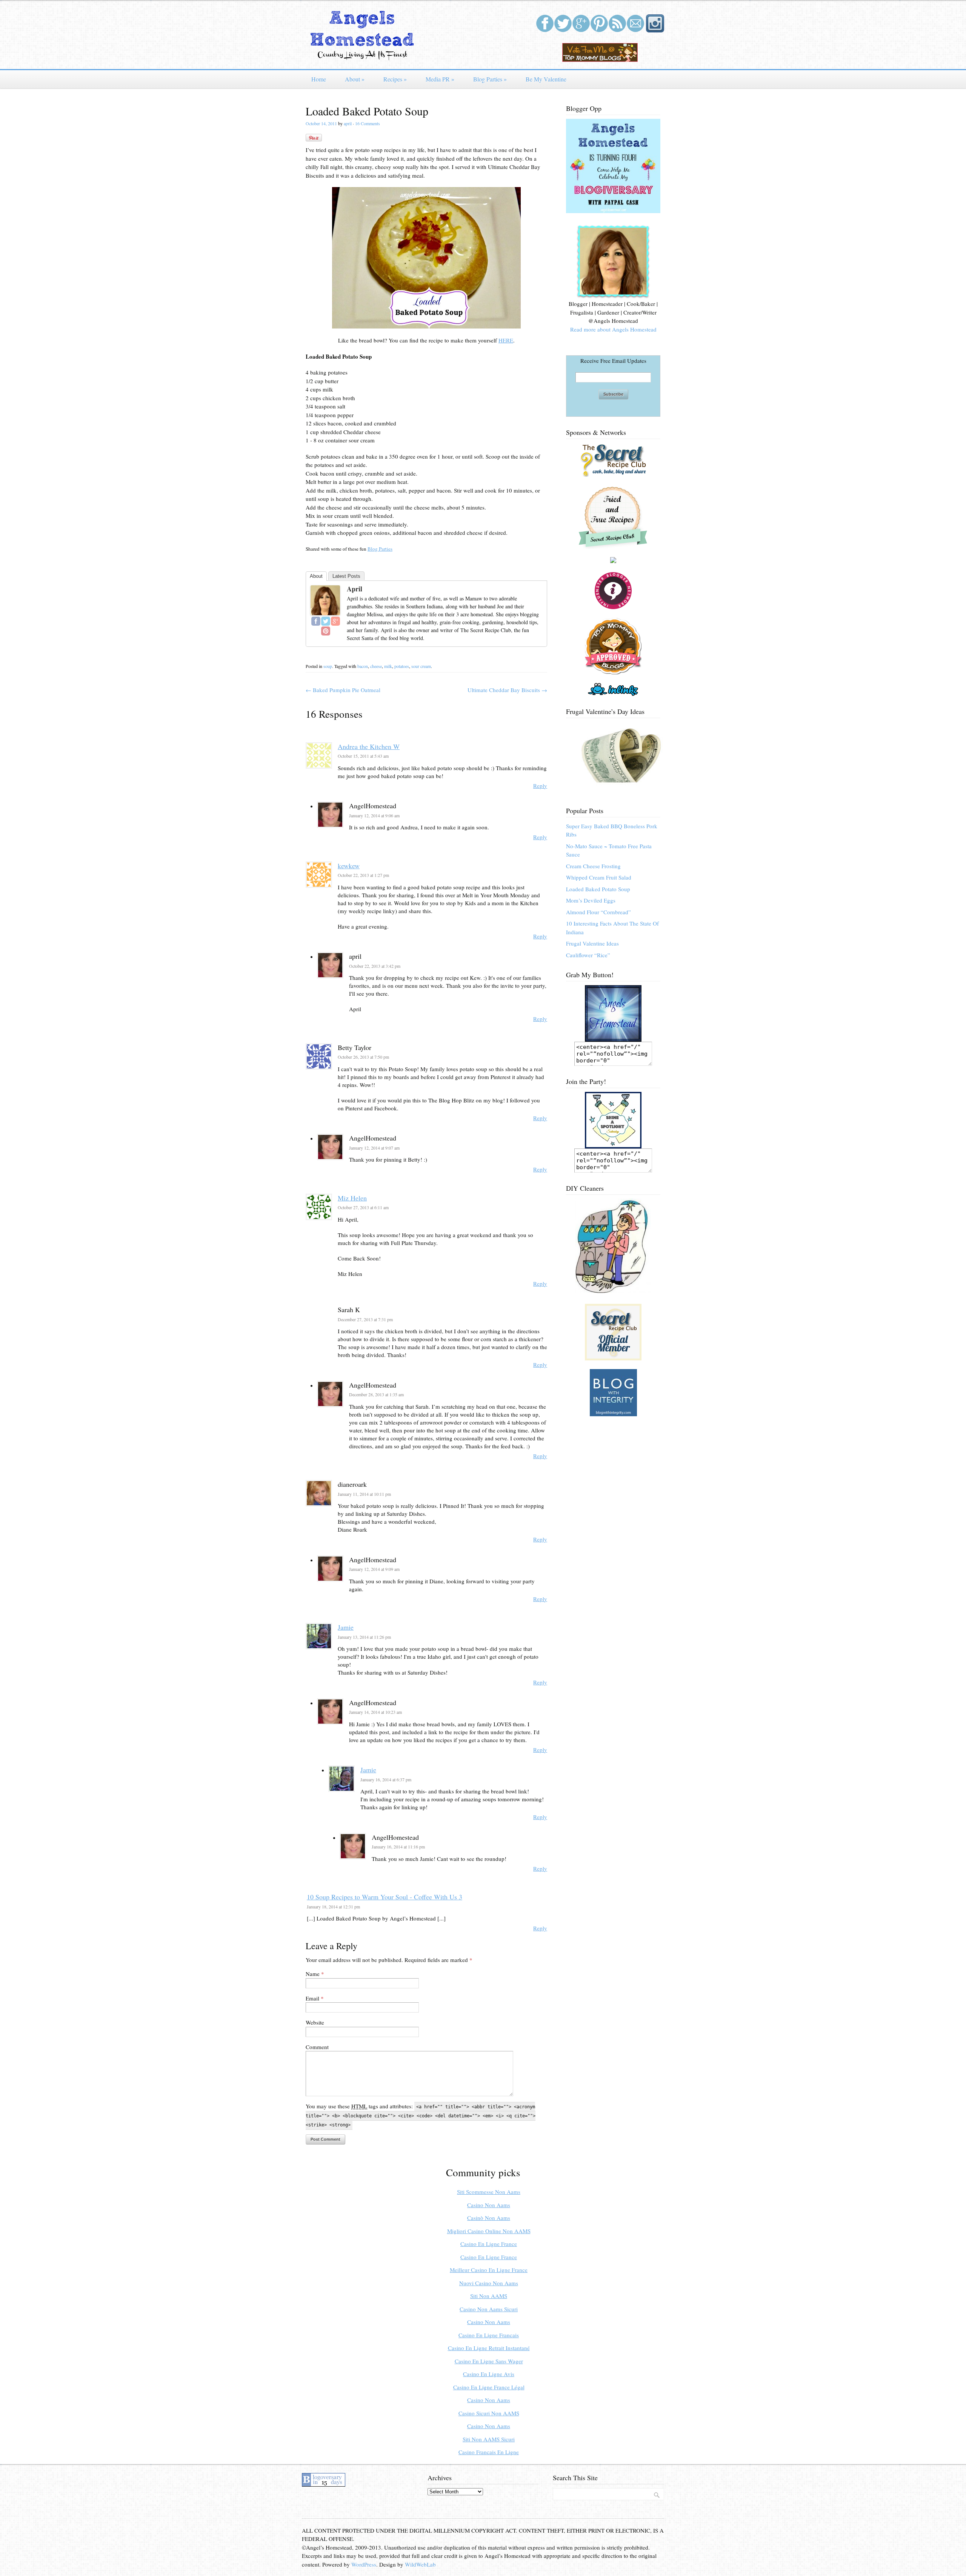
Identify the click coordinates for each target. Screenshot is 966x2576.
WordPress (364, 2564)
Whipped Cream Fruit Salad (599, 877)
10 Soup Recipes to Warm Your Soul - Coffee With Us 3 (385, 1897)
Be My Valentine (546, 79)
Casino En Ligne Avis (489, 2374)
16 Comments (368, 123)
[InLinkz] (613, 688)
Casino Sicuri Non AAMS (489, 2413)
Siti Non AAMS (489, 2296)
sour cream (421, 666)
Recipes (395, 79)
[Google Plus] (335, 621)
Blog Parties (490, 79)
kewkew (349, 866)
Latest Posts (346, 576)
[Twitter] (326, 621)
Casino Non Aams (489, 2205)
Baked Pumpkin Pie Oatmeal (343, 690)
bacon (363, 666)
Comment (317, 2047)
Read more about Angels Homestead (613, 329)
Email (312, 1998)
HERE (506, 340)
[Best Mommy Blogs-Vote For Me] (600, 60)
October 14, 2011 (321, 123)
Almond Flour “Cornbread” (598, 912)
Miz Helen (352, 1198)
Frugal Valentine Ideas (592, 943)
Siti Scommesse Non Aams (489, 2192)
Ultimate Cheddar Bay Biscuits (507, 690)
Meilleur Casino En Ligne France (489, 2270)
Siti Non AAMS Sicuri (489, 2439)
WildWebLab (420, 2564)
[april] (325, 613)
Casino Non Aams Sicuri (489, 2309)
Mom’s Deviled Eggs (591, 900)
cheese (376, 666)
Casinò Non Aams (489, 2218)
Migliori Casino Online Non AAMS (489, 2231)
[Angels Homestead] (362, 58)
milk (388, 666)
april (348, 123)
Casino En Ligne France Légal (489, 2387)
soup (328, 666)
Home (319, 79)
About (355, 79)
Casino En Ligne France (489, 2244)
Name (313, 1974)
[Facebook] (316, 621)
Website (315, 2022)
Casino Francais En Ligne (489, 2452)
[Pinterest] (326, 631)
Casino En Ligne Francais (489, 2335)
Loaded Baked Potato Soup (598, 889)
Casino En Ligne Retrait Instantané (489, 2348)
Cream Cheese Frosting (593, 866)
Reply (540, 786)
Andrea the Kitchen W (369, 746)
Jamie (346, 1627)
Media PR (440, 79)
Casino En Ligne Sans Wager (489, 2361)
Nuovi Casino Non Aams (489, 2283)
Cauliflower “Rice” (588, 955)
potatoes (402, 666)
